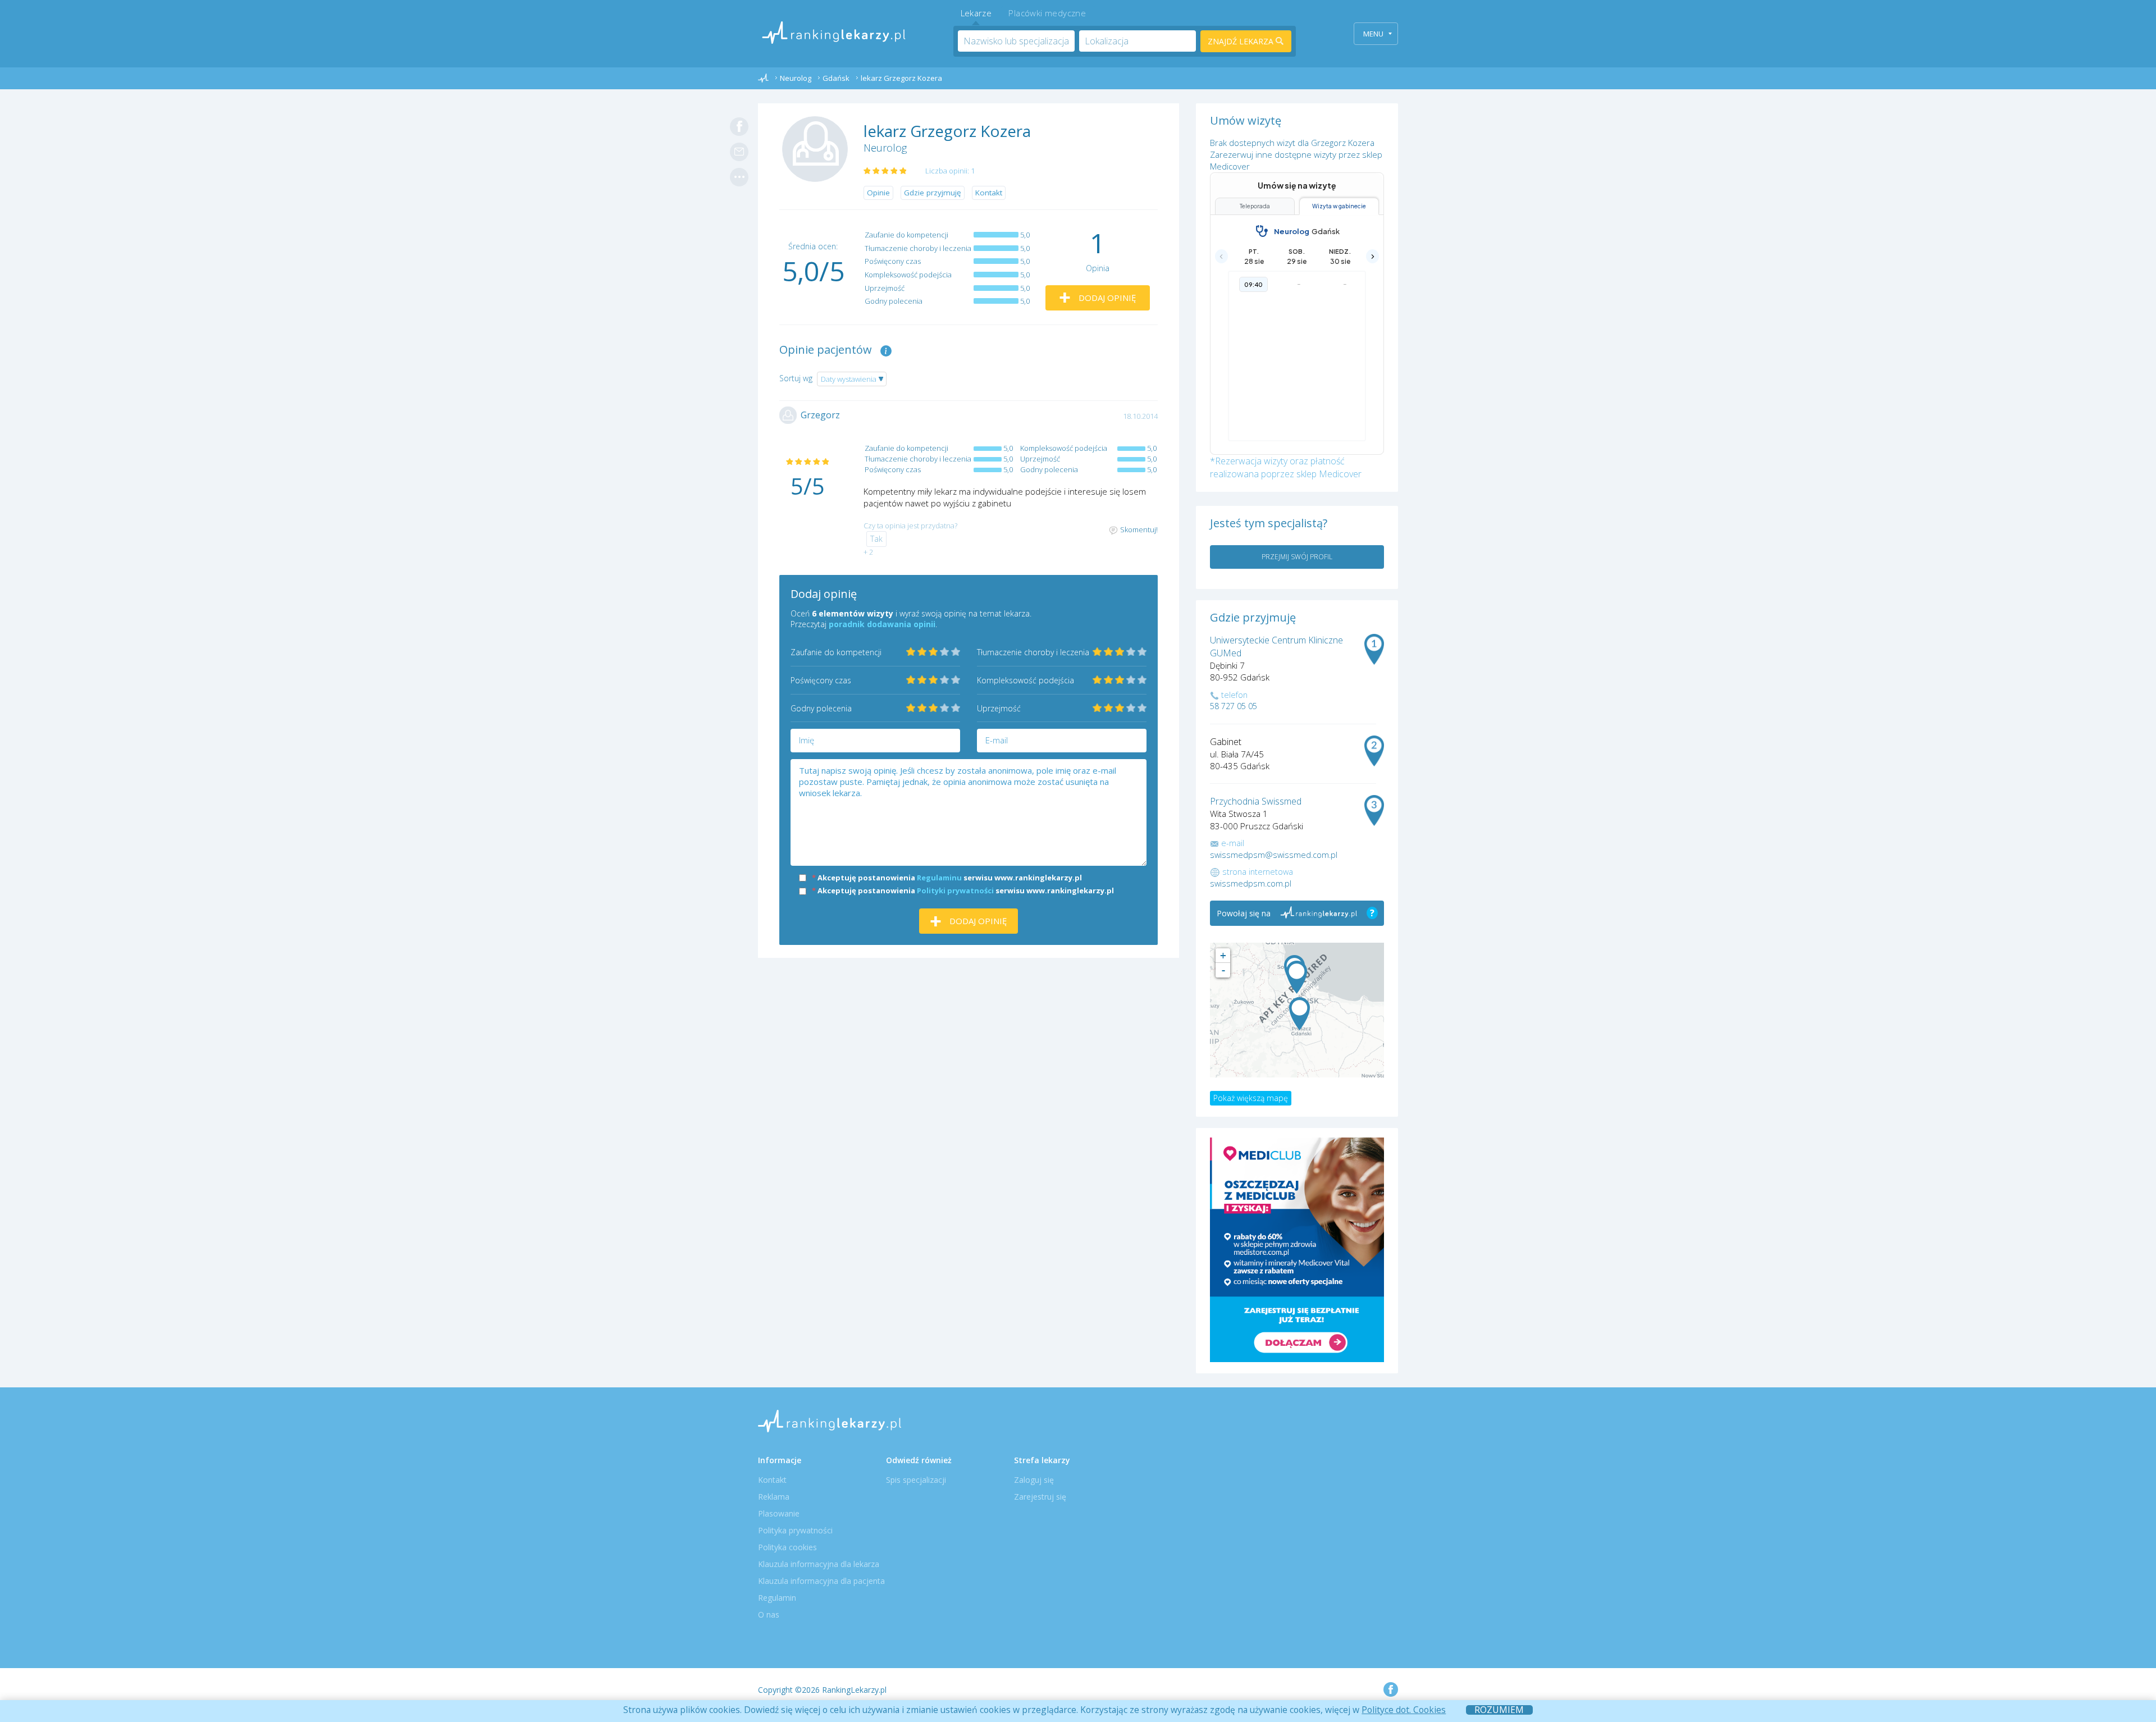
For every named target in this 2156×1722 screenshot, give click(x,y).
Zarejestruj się (1040, 1497)
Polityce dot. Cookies (1404, 1710)
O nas (769, 1614)
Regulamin (777, 1598)
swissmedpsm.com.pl (1251, 883)
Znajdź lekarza (1242, 41)
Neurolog (885, 148)
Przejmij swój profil (1297, 557)
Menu (1373, 34)
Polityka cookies (787, 1547)
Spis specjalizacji (916, 1480)
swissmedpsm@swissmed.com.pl (1274, 855)
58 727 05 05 (1234, 706)
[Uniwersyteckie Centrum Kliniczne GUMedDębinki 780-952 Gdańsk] (1297, 977)
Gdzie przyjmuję (933, 193)
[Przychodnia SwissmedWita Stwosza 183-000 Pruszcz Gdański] (1299, 1014)
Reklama (774, 1497)
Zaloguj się (1034, 1480)
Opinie (878, 193)
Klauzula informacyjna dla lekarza (819, 1564)
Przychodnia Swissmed (1256, 801)
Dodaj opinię (1106, 298)
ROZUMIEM (1499, 1710)
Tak (876, 539)
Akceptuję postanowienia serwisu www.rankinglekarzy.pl (947, 878)
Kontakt (989, 193)
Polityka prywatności (795, 1530)
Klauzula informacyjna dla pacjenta (821, 1581)
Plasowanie (779, 1513)
